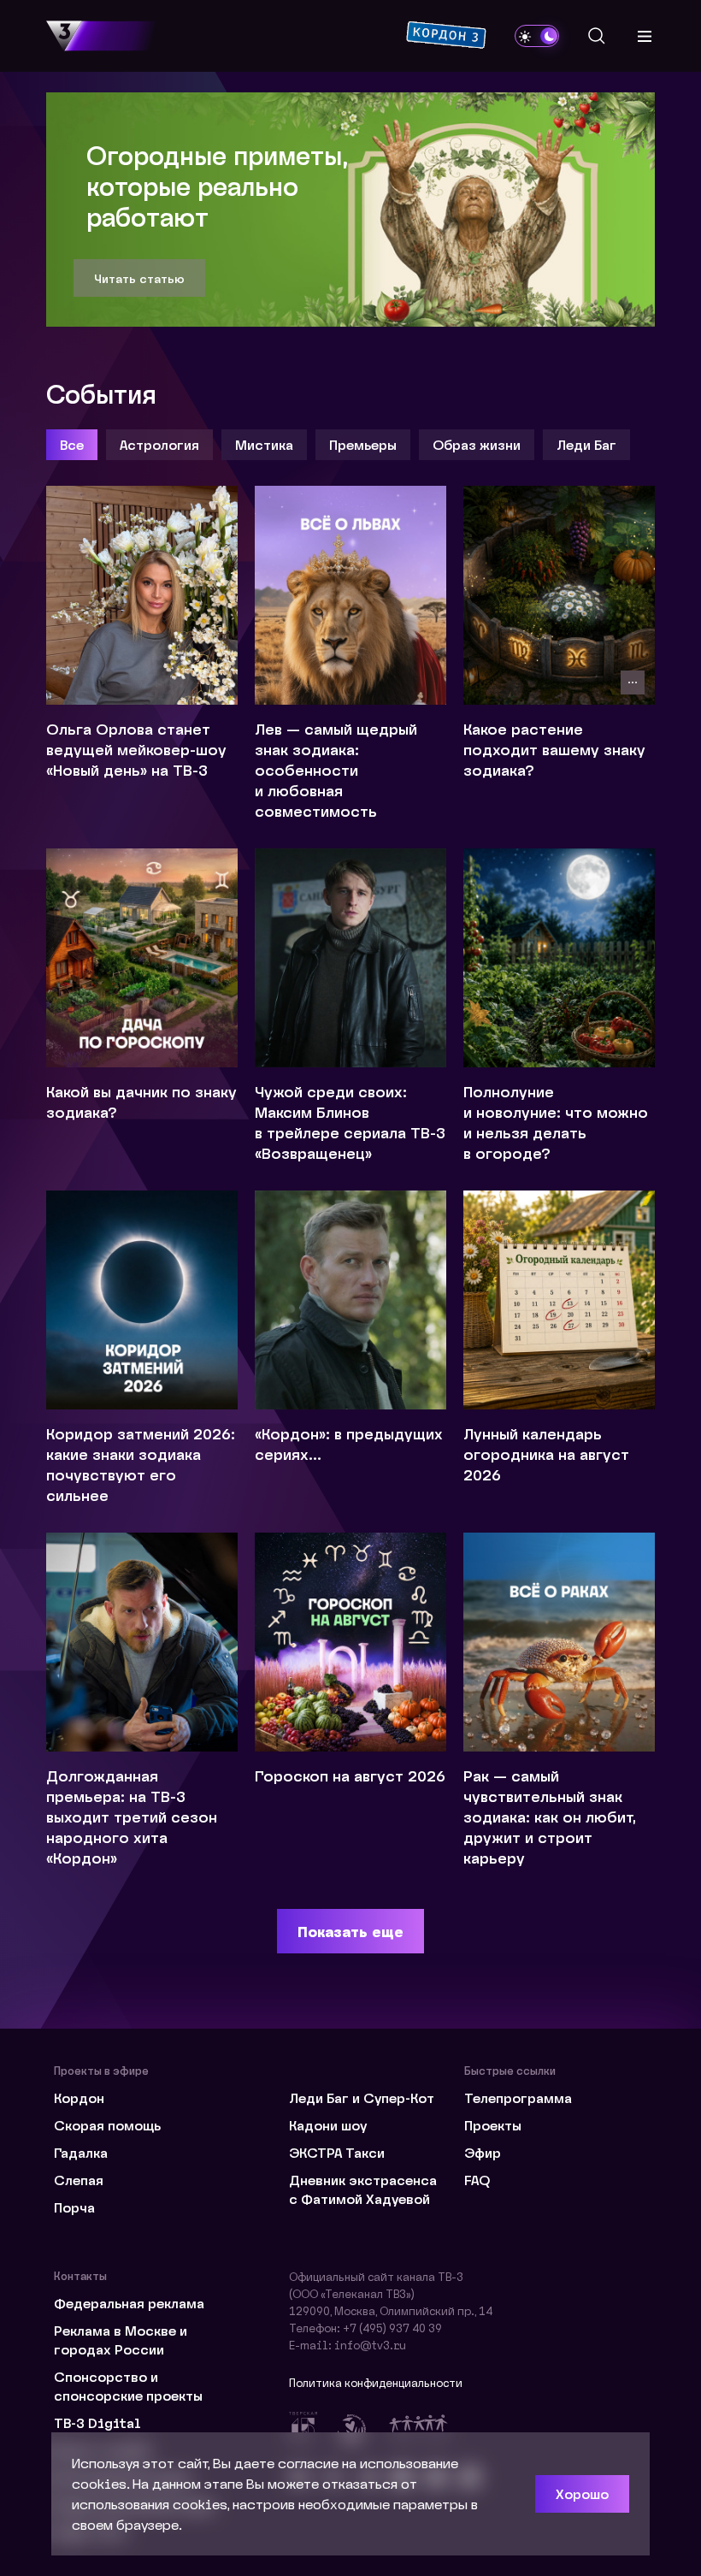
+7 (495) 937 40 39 (392, 2328)
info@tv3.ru (370, 2345)
